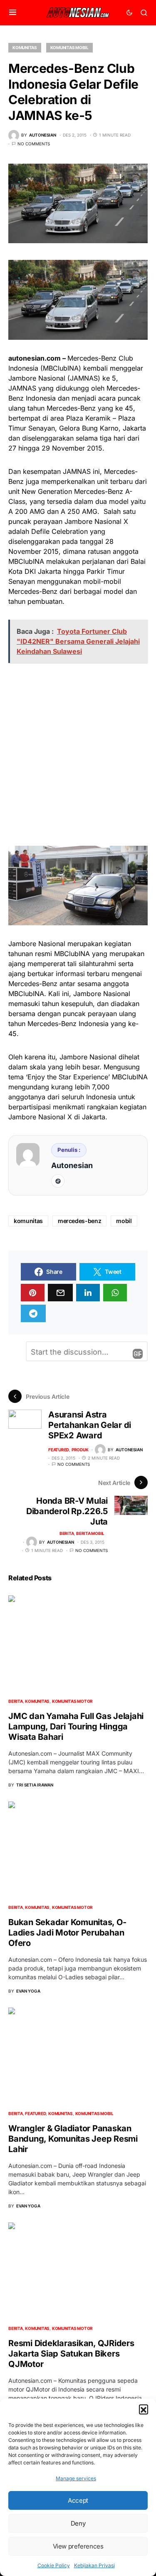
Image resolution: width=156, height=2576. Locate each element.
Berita (67, 1533)
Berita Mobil (90, 1533)
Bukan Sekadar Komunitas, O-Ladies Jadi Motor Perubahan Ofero (67, 1933)
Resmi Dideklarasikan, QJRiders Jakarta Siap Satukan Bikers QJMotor (71, 2354)
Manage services (76, 2478)
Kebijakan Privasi (94, 2565)
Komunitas (25, 47)
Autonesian (72, 1165)
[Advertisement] (78, 754)
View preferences (78, 2546)
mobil (124, 1221)
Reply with (138, 1354)
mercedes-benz (79, 1221)
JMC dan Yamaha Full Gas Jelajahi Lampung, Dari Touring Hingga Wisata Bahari (76, 1726)
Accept (78, 2500)
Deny (78, 2523)
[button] (144, 2409)
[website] (58, 1181)
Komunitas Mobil (69, 47)
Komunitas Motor (72, 1701)
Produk (80, 1450)
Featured (59, 1450)
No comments (34, 144)
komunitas (28, 1221)
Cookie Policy (54, 2565)
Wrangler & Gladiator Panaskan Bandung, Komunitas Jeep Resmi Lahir (73, 2139)
